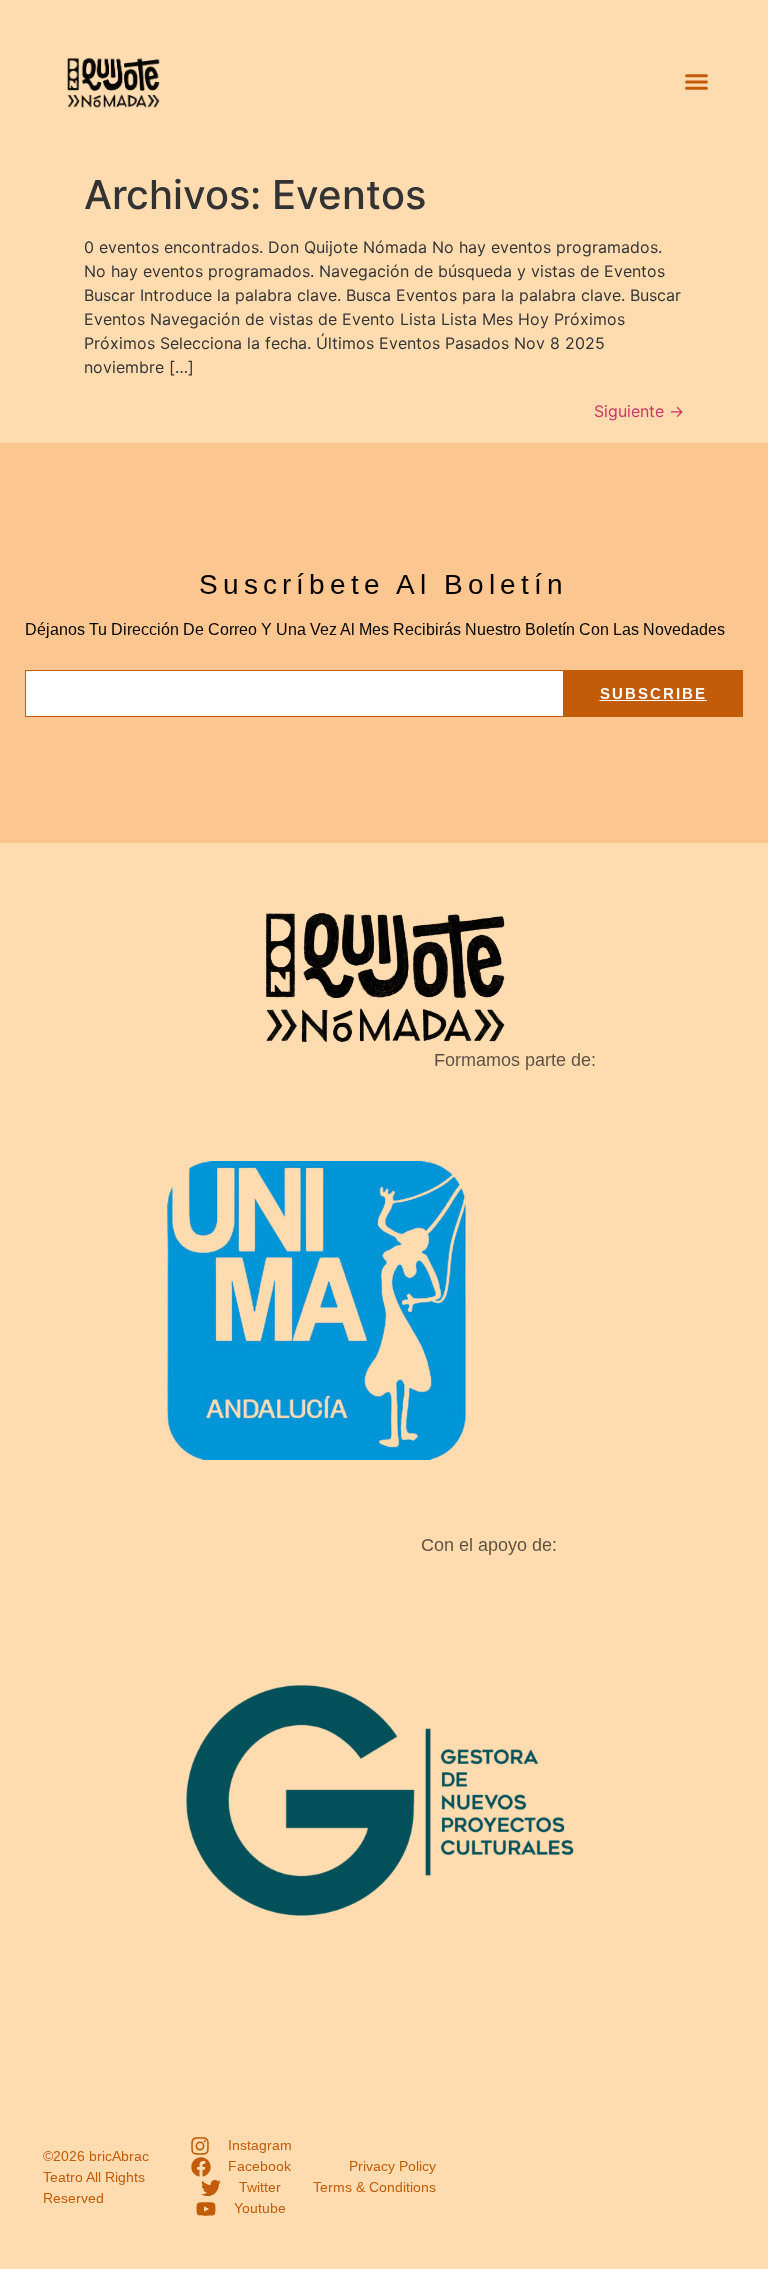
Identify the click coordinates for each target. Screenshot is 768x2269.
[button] (696, 82)
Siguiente (639, 411)
